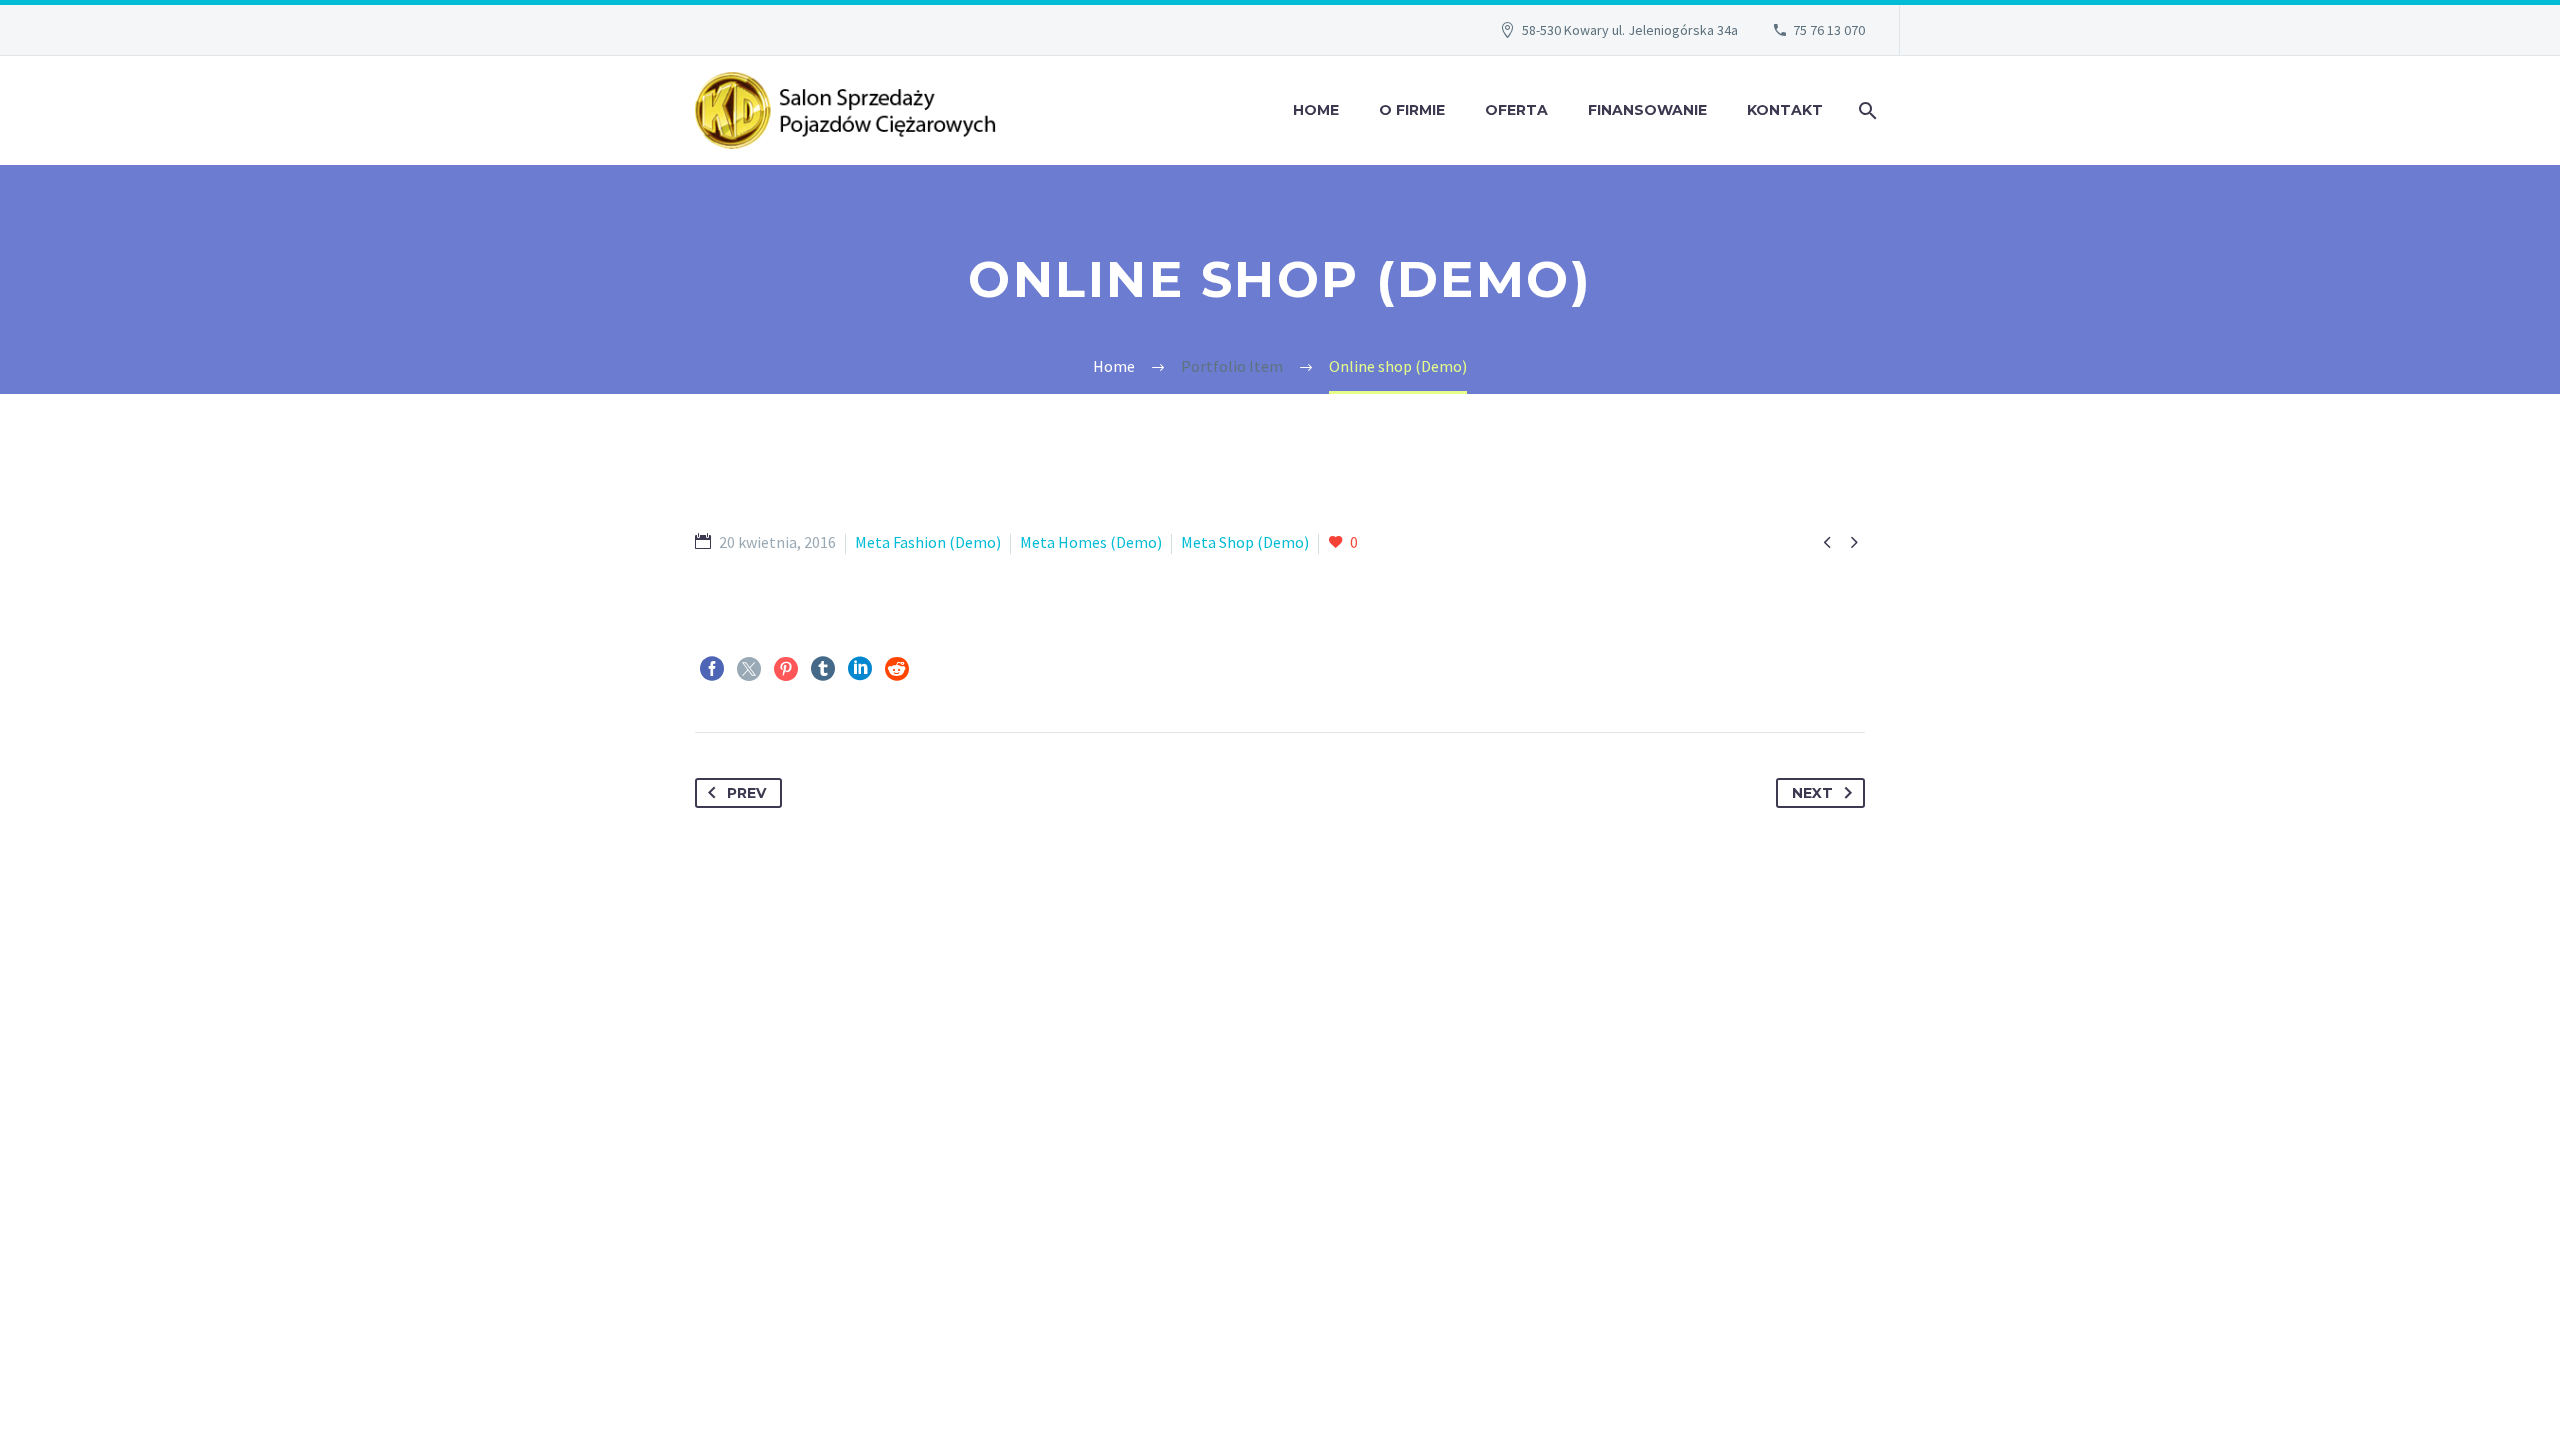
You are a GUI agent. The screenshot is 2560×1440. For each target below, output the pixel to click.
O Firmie (1412, 110)
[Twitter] (749, 669)
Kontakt (1785, 110)
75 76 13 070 (1829, 30)
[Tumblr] (823, 669)
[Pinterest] (786, 669)
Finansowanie (1647, 110)
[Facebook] (712, 669)
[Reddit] (897, 669)
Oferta (1516, 110)
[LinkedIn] (860, 669)
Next (1812, 793)
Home (1316, 110)
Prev (746, 793)
